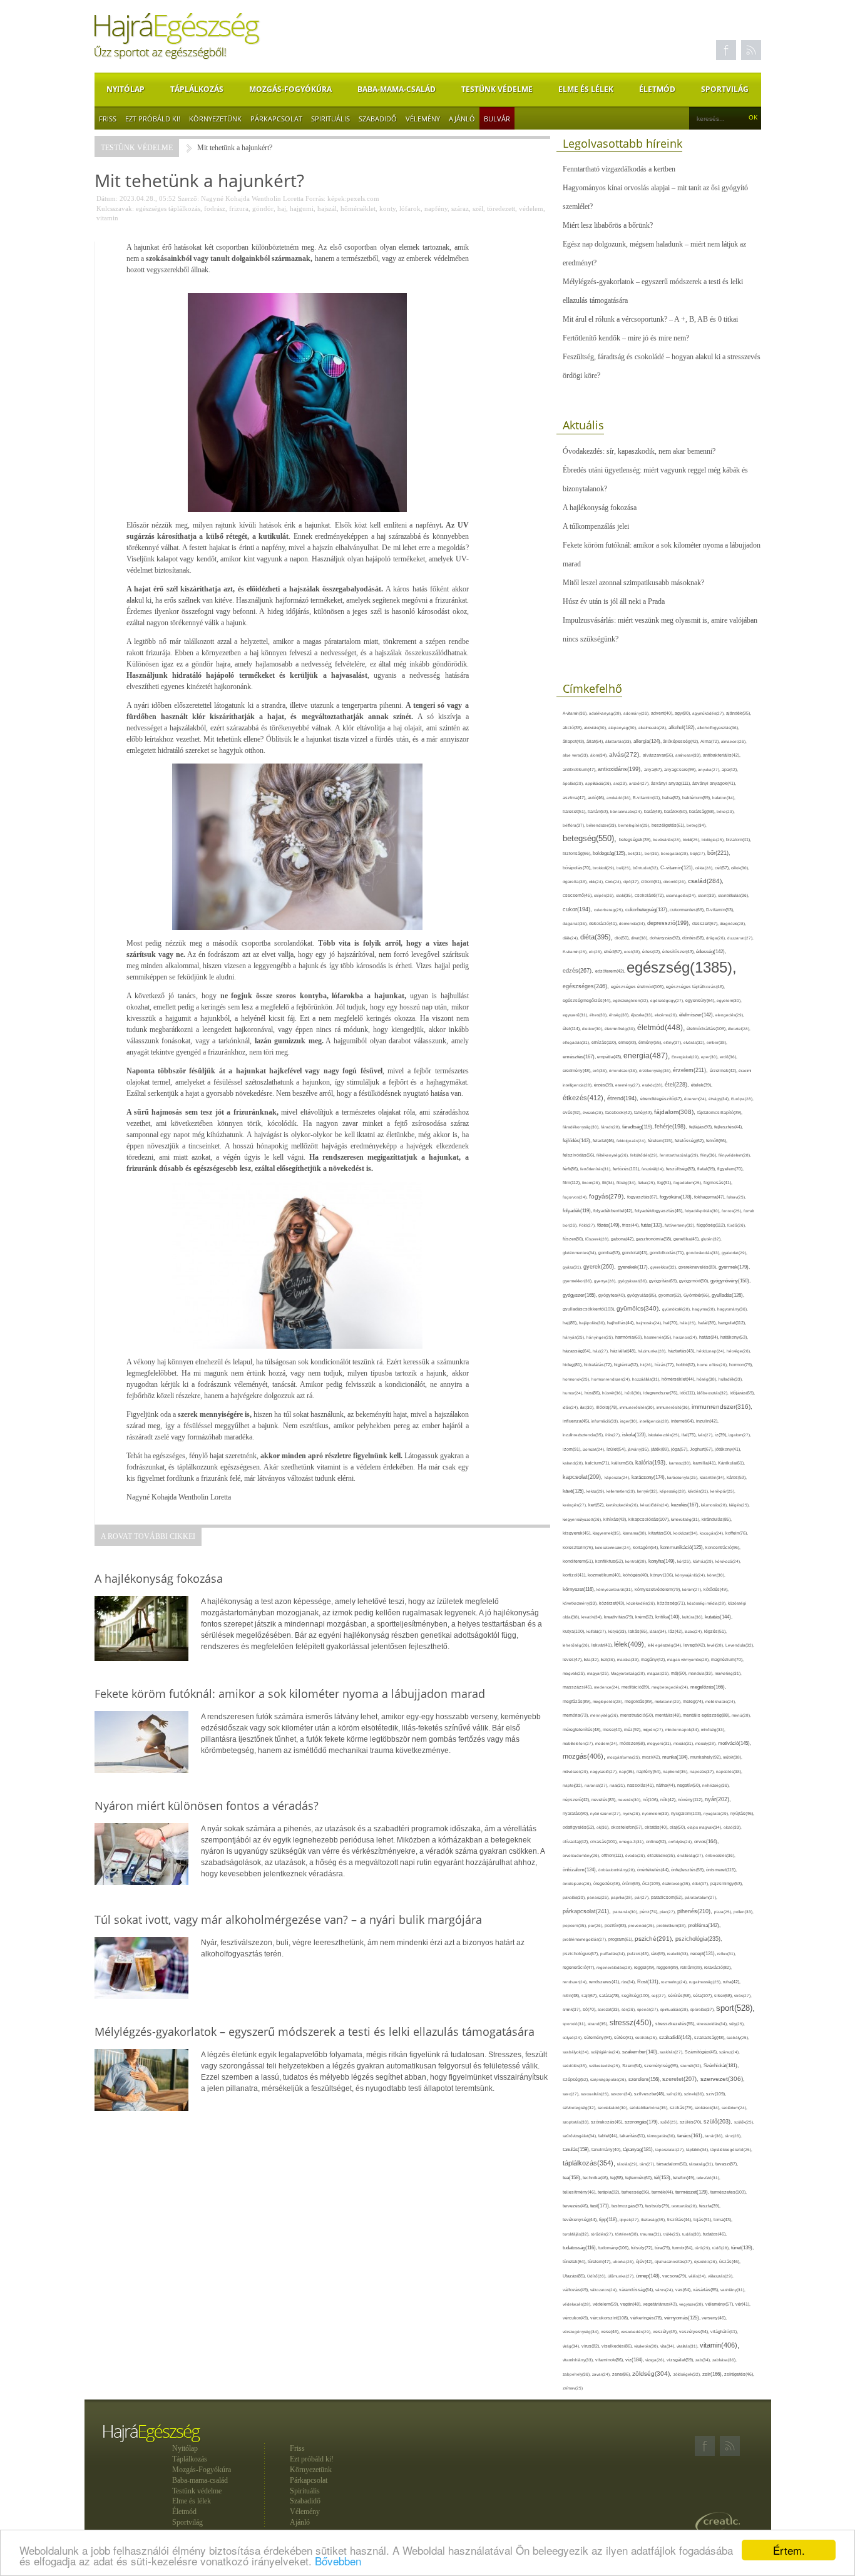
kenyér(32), (648, 1491)
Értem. (789, 2550)
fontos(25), (733, 1211)
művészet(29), (576, 1771)
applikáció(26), (599, 783)
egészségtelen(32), (632, 1000)
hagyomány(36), (733, 1309)
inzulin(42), (707, 1421)
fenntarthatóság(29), (680, 1155)
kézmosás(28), (715, 1505)
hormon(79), (741, 1365)
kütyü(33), (618, 1631)
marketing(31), (728, 1673)
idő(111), (689, 1393)
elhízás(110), (605, 1042)
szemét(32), (692, 2066)
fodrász (215, 208)
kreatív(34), (593, 1617)
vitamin (107, 218)
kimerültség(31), (686, 1519)
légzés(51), (715, 1631)
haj (282, 208)
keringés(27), (576, 1505)
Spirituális (330, 119)
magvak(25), (575, 1673)
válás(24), (698, 2276)
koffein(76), (737, 1533)
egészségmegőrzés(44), (588, 1000)
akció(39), (573, 728)
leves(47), (573, 1659)
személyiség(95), (662, 2066)
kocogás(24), (713, 1533)
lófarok (410, 208)
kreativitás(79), (620, 1617)
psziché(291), (655, 1939)
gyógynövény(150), (730, 1281)
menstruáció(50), (638, 1715)
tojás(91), (704, 2220)
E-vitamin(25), (576, 952)
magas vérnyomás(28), (689, 1659)
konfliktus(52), (610, 1561)
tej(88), (618, 2178)
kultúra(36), (694, 1617)
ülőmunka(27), (622, 2276)
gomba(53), (610, 1253)
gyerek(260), (601, 1267)
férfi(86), (571, 1169)
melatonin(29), (669, 1701)
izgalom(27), (740, 1435)
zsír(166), (713, 2374)
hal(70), (672, 1323)
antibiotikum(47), (580, 769)
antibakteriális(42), (722, 755)
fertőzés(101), (627, 1169)
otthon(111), (613, 1855)
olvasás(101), (605, 1842)
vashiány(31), (733, 2290)
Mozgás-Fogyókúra (290, 89)
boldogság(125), (610, 853)
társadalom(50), (673, 2164)
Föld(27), (588, 1225)
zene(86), (622, 2374)
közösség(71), (672, 1603)
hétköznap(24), (712, 1351)
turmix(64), (683, 2248)
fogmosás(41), (718, 1183)
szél (478, 208)
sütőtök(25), (647, 2037)
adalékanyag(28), (606, 713)
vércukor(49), (576, 2318)
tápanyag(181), (639, 2149)
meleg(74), (694, 1701)
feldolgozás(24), (632, 1141)
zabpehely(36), (577, 2374)
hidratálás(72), (599, 1365)
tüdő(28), (722, 2248)
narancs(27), (597, 1785)
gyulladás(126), (728, 1295)
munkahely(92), (707, 1757)
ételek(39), (702, 1085)
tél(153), (663, 2178)
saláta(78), (610, 1996)
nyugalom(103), (687, 1813)
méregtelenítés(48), (583, 1730)
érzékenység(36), (656, 1071)
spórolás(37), (703, 2009)
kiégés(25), (740, 1505)
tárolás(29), (628, 2164)
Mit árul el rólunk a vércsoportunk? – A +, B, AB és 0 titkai (650, 319)
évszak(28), (594, 1112)
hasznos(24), (686, 1337)
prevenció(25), (643, 1925)
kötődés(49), (716, 1589)
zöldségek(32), (688, 2374)
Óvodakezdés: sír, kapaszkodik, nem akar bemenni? (639, 451)
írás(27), (614, 1435)
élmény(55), (651, 1042)
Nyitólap (125, 89)
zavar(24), (602, 2374)
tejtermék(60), (640, 2178)
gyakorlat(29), (735, 1253)
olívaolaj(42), (576, 1842)
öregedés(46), (608, 1883)
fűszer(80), (574, 1239)
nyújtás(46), (742, 1813)
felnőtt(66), (717, 1141)
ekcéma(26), (667, 1015)
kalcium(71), (598, 1463)
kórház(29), (704, 1561)
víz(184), (635, 2359)
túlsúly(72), (643, 2248)
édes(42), (652, 952)
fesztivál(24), (654, 1169)
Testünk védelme (497, 89)
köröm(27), (693, 1589)
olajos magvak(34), (705, 1827)
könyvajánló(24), (691, 1575)
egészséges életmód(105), (638, 987)
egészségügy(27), (668, 1000)
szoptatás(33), (577, 2122)
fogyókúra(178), (677, 1197)
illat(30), (588, 1407)
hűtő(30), (634, 1393)
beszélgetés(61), (669, 825)
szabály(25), (738, 2037)
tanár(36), (715, 2136)
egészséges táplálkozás (168, 208)
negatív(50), (690, 1785)
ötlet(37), (701, 1883)
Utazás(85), (575, 2276)
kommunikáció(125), (683, 1547)
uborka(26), (624, 2262)
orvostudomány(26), (582, 1855)
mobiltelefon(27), (579, 1743)
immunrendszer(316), (722, 1407)
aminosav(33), (689, 755)
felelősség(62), (690, 1141)
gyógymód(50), (695, 1281)
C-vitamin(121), (678, 868)
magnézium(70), (727, 1659)
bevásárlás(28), (668, 840)
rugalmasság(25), (706, 1982)
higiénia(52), (627, 1365)
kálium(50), (623, 1463)
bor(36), (653, 853)
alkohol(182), (683, 727)
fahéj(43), (644, 1112)
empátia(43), (610, 1057)
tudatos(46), (715, 2234)
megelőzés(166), (708, 1687)
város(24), (665, 2290)
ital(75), (690, 1435)
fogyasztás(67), (643, 1197)
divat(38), (640, 938)
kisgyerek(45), (578, 1533)
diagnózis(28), (733, 923)
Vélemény (423, 119)
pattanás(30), (626, 1912)
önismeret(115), (721, 1870)
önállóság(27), (691, 1855)
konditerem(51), (579, 1561)
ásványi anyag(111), (672, 783)
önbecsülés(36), (720, 1855)
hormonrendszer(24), (612, 1379)
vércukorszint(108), (610, 2318)
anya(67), (654, 769)
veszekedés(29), (637, 2332)
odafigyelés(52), (580, 1827)
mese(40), (613, 1730)
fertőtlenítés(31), (596, 1169)
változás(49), (576, 2290)
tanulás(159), (577, 2149)
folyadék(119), (578, 1211)
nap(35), (628, 1771)
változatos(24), (605, 2290)
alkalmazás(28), (653, 728)
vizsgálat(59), (681, 2360)
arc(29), (621, 783)
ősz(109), (652, 1883)
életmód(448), (662, 1028)
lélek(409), (631, 1644)
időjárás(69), (742, 1393)
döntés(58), (694, 938)
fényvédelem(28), (735, 1155)
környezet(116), (580, 1589)
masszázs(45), (578, 1687)
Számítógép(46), (702, 2052)
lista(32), (592, 1659)
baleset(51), (575, 811)
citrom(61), (652, 882)
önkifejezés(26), (578, 1883)
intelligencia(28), (655, 1421)
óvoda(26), (636, 1855)
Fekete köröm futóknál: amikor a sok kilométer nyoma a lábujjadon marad (662, 555)
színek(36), (695, 2094)
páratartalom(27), (701, 1897)
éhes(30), (599, 1015)
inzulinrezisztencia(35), (584, 1435)
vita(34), (668, 2346)
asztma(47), (575, 798)
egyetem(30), (729, 1000)
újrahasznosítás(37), (674, 2262)
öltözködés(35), (662, 1855)
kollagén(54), (647, 1547)
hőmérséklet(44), (679, 1379)
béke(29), (726, 811)
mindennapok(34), (683, 1730)
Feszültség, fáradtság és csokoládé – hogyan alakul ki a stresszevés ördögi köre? (662, 366)
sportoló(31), (575, 2024)
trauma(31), (652, 2234)
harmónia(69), (630, 1337)
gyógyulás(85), (643, 1296)
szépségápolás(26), (609, 2079)
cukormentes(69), (688, 910)
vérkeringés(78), (647, 2318)
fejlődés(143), (578, 1141)
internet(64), (683, 1421)
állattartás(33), (619, 741)
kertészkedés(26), (623, 1505)
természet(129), (693, 2192)
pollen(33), (744, 1912)
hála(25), (689, 1323)
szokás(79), (682, 2108)
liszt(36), (609, 1659)
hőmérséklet (358, 208)
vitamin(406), (719, 2345)
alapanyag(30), (623, 728)
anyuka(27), (710, 769)
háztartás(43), (682, 1351)
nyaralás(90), (576, 1814)
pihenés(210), (696, 1911)
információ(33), (606, 1421)
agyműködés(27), (709, 713)
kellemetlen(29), (622, 1491)
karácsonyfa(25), (683, 1477)
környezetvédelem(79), (658, 1589)
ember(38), (717, 1042)
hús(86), (593, 1393)
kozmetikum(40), (605, 1575)
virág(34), (572, 2346)
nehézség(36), (716, 1785)
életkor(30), (593, 1029)
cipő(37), (632, 882)
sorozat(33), (610, 2009)
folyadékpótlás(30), (703, 1211)
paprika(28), (623, 1897)
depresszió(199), (670, 923)
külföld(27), (597, 1631)
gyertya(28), (606, 1281)
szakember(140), (641, 2052)
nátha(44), (667, 1785)
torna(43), (723, 2220)
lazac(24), (694, 1631)
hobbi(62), (687, 1365)
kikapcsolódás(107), (650, 1519)
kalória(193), (652, 1463)
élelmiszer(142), (697, 1015)
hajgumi (302, 208)
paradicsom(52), (668, 1897)
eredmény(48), (578, 1071)
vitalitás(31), (688, 2346)
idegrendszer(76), (662, 1393)
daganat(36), (576, 923)
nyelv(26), (632, 1813)
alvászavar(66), (659, 755)
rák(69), (659, 1954)
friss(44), (632, 1225)
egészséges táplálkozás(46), (695, 987)
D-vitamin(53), (720, 910)
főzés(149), (610, 1225)
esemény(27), (629, 1085)
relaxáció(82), (718, 1967)
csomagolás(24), (682, 895)
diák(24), (571, 938)
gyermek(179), (734, 1267)
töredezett (501, 208)
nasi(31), (618, 1785)
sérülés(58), (680, 1996)
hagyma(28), (705, 1309)
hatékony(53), (734, 1337)
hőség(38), (708, 1379)
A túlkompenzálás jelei (596, 526)
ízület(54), (617, 1449)
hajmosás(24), (650, 1323)
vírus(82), (591, 2346)
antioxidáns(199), (621, 769)
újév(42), (645, 2262)
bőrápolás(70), (578, 868)
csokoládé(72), (650, 895)
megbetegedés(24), (671, 1687)
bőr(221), (719, 853)
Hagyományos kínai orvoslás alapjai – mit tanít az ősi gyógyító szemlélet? (655, 197)
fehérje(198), (672, 1127)
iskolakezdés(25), (665, 1435)
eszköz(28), (653, 1085)
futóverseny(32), (681, 1225)
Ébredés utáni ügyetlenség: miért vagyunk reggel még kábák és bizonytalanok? (655, 479)
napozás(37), (703, 1771)
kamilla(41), (705, 1463)
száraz (460, 208)
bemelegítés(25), (635, 825)
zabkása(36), (724, 2360)
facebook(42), (620, 1112)
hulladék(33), (731, 1379)
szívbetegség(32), (580, 2108)
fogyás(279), (608, 1196)
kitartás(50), (661, 1533)
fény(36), (709, 1155)
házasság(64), (578, 1351)
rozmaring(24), (675, 1982)
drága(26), (717, 938)
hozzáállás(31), (647, 1379)
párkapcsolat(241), (588, 1911)
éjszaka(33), (643, 1015)
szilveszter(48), (650, 2094)
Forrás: (315, 198)
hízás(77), (665, 1365)
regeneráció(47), (580, 1967)
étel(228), (678, 1085)
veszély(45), (666, 2332)
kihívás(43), (616, 1519)
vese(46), (611, 2332)
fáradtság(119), (638, 1127)
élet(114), (572, 1029)
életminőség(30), (621, 1029)
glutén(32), (711, 1239)
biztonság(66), (578, 853)
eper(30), (710, 1057)
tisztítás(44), (680, 2220)
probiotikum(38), (672, 1925)
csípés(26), (605, 895)
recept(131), (704, 1954)
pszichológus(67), (581, 1954)
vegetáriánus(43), (661, 2304)
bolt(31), (636, 853)
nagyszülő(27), (605, 1771)
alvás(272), (626, 754)
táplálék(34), (698, 2149)
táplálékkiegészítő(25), (731, 2149)
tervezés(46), (576, 2206)
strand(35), (599, 2024)
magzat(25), (659, 1673)
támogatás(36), (662, 2136)
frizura (239, 208)
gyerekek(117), (634, 1267)
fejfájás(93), (702, 1127)
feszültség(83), (682, 1169)
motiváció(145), (735, 1743)
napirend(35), (676, 1771)
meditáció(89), (637, 1687)
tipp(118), (609, 2220)
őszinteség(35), (677, 1883)
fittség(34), (627, 1183)
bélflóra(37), (575, 825)
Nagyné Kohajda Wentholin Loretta (252, 198)
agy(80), (683, 713)
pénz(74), (650, 1912)
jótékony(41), (728, 1449)
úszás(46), (730, 2262)
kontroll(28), (637, 1561)
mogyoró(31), (660, 1743)
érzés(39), (605, 1085)
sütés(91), (625, 2038)
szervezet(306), (723, 2079)
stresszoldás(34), (713, 2024)
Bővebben (338, 2561)
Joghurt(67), (702, 1449)
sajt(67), (590, 1996)
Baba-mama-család (397, 89)
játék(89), (661, 1449)
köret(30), (716, 1575)
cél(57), (723, 868)
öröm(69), (632, 1883)
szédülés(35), (576, 2066)
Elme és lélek (586, 89)
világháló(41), (724, 2332)
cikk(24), (597, 882)
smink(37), (573, 2009)
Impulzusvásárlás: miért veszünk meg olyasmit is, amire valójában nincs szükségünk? (660, 630)
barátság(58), (703, 811)
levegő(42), (695, 1645)
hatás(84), (710, 1337)
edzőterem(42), (611, 971)
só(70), (590, 2009)
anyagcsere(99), (681, 769)
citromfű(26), (676, 882)
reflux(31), (727, 1954)
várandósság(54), (637, 2290)
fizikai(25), (648, 1183)
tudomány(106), (615, 2248)
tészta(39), (710, 2206)
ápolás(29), (574, 783)
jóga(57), (680, 1449)
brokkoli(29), (605, 868)
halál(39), (708, 1323)
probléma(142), (704, 1925)
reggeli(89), (668, 1968)
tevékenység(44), (581, 2220)
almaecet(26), (734, 741)
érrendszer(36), (624, 1071)
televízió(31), (709, 2178)
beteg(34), (697, 825)
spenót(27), (649, 2009)
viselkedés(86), (618, 2346)
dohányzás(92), (666, 938)
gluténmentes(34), (581, 1253)
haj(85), (571, 1323)
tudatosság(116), (581, 2248)
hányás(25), (575, 1337)
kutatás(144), (719, 1617)
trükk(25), (673, 2234)
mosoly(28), (707, 1743)
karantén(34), (713, 1477)
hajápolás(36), (593, 1323)
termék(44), (663, 2192)
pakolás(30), (575, 1897)
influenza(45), (577, 1421)
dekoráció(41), (604, 923)
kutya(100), (575, 1631)
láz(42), (677, 1631)
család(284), (706, 881)
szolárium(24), (735, 2108)
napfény (436, 208)
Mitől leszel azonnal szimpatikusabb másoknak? (633, 583)
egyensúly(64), (701, 1000)
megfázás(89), (578, 1702)
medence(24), (608, 1687)
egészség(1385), (682, 967)
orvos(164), (706, 1842)
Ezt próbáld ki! (153, 119)
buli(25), (625, 868)
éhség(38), (620, 1015)
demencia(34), (633, 923)
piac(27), (668, 1912)
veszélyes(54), (695, 2332)
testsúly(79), (658, 2206)
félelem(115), (661, 1141)
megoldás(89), (640, 1702)
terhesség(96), (637, 2192)
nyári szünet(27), (607, 1813)
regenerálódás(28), (615, 1967)
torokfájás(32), (577, 2234)
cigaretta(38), (576, 882)
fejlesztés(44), (729, 1127)
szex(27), (572, 2094)
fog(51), (665, 1183)
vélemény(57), (720, 2304)
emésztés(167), (580, 1057)
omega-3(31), (632, 1842)
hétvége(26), (739, 1351)
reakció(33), (679, 1954)
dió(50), (623, 938)
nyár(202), (718, 1799)
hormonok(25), (577, 1379)
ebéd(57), (614, 952)
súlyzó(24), (573, 2037)
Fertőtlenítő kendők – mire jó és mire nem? (626, 338)
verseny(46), (714, 2318)
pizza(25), (724, 1912)
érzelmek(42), (724, 1071)
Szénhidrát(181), (721, 2065)
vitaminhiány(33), (579, 2360)
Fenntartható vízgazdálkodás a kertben (619, 169)
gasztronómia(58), (655, 1239)
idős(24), (571, 1407)
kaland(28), (574, 1463)
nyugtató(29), (717, 1813)
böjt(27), (699, 853)
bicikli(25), (692, 840)
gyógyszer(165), (581, 1295)
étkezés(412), (585, 1098)
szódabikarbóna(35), (650, 2108)
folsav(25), (736, 1197)
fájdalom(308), (676, 1112)
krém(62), (645, 1617)
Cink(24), (614, 882)
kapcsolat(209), (584, 1477)
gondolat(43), (636, 1253)
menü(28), (741, 1715)
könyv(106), (663, 1575)
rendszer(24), (576, 1982)
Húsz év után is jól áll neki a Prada (614, 601)
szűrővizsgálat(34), (581, 2136)
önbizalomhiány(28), (618, 1870)
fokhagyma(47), (710, 1197)
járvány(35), (639, 1449)
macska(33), (629, 1659)
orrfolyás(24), (681, 1842)
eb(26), (596, 952)
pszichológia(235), (699, 1939)
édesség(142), (711, 952)
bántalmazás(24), (627, 811)
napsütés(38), (729, 1771)
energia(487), (648, 1056)
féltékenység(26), (613, 1155)
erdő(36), (729, 1057)
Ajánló (462, 119)
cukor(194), (578, 909)
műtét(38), (733, 1757)
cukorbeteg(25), (610, 910)
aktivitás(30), (596, 728)
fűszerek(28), (598, 1239)
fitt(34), (609, 1183)
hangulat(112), (732, 1323)
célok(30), (740, 868)
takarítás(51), (633, 2136)
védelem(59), (607, 2304)
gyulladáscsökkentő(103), (590, 1309)
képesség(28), (674, 1491)
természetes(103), (729, 2192)
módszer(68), (633, 1743)
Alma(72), (711, 741)
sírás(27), (743, 1996)
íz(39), (722, 1435)
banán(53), (599, 811)
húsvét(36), (613, 1393)
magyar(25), (599, 1673)
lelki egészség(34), (666, 1645)
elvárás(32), (695, 1042)
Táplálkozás (197, 89)
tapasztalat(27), (671, 2149)
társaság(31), (702, 2164)
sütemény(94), (599, 2037)
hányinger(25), (601, 1337)
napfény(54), (650, 1771)
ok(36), (604, 1827)
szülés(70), (692, 2122)
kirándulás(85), (717, 1520)
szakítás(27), (672, 2052)
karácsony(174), (649, 1477)
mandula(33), (702, 1673)
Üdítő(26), (597, 2276)
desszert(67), (706, 923)
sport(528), (735, 2008)
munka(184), (676, 1757)
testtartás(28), (685, 2206)
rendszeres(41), (605, 1982)
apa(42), (730, 769)
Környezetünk (215, 119)
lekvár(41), (603, 1645)
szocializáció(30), (614, 2108)
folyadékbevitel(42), (614, 1211)
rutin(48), (572, 1996)
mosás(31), (684, 1743)
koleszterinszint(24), (614, 1547)
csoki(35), (625, 895)
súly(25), (737, 2024)
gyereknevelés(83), (699, 1267)
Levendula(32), (740, 1645)
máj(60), (680, 1673)
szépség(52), (576, 2079)
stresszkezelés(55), (676, 2024)
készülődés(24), (656, 1505)
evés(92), (573, 1112)
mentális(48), (669, 1715)
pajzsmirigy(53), (727, 1883)
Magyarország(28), (629, 1673)
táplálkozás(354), (590, 2163)
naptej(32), (574, 1785)
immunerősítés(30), (638, 1407)
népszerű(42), (577, 1800)
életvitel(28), (739, 1029)
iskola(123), (635, 1435)
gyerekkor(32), (664, 1267)
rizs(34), (629, 1982)
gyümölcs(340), (639, 1308)
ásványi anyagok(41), (714, 783)
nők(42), (669, 1800)
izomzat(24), (595, 1449)
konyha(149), (663, 1561)
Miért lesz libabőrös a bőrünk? (608, 225)
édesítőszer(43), (679, 952)
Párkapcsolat (276, 119)
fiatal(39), (707, 1169)
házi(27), (602, 1351)
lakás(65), (639, 1631)
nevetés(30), (630, 1800)
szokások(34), (708, 2108)
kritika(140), (669, 1617)
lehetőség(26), (577, 1645)
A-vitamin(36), (576, 713)
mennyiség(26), (605, 1715)
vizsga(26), (656, 2360)
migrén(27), (654, 1730)
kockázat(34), (687, 1533)
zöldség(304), (653, 2374)
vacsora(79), (675, 2276)
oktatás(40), (657, 1827)
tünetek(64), (575, 2262)
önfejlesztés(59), (689, 1870)
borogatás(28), (676, 853)
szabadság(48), (710, 2037)
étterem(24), (696, 1099)
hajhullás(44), (622, 1323)
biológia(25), (714, 840)
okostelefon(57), (628, 1827)
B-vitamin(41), (648, 798)
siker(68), (724, 1996)
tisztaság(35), (654, 2220)
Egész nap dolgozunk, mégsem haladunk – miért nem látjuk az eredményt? (654, 253)
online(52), (657, 1842)
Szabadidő (378, 119)
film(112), (572, 1183)
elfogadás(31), (577, 1042)
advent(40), (663, 713)
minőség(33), (713, 1730)
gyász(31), (573, 1267)
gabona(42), (623, 1239)
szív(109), (716, 2094)
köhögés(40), (637, 1575)
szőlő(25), (670, 2122)
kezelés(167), (686, 1505)
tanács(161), (691, 2136)
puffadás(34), (614, 1954)
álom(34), (600, 755)
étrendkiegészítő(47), (662, 1099)
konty (387, 208)
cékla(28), (705, 868)
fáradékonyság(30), (582, 1127)
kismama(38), (636, 1533)
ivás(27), (706, 1435)
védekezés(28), (578, 2304)
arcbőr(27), (640, 783)
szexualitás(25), (596, 2094)
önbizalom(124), (581, 1870)
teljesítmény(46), (580, 2192)
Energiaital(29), (686, 1057)
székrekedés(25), (606, 2066)
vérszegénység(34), (582, 2332)
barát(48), (654, 811)
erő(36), (601, 1071)
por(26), (596, 1925)
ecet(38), (633, 952)
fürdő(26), (737, 1225)
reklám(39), (692, 1967)
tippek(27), (630, 2220)
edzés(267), (579, 970)
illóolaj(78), (608, 1407)
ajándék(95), (739, 713)
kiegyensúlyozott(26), (583, 1519)
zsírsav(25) (573, 2388)
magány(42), (654, 1659)
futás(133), (653, 1225)
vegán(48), (632, 2304)
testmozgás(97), (628, 2206)
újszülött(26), (707, 2262)
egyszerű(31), (576, 1015)
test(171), (601, 2206)
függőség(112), (712, 1225)
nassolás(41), (642, 1785)
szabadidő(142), (677, 2037)
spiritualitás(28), (675, 2009)
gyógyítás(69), (664, 1281)
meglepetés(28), (609, 1701)
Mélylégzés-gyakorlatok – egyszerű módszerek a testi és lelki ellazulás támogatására (653, 291)
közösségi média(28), (708, 1603)
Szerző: (188, 198)
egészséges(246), (587, 986)
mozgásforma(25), (625, 1757)
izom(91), (573, 1449)
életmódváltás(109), (707, 1029)
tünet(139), (742, 2248)
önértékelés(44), (654, 1870)
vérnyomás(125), (683, 2318)
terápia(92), (610, 2192)
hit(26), (648, 1365)
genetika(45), (687, 1239)
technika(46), (596, 2178)
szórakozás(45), (608, 2122)
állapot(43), (575, 741)
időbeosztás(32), (714, 1393)
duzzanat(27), (740, 938)
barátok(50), (677, 811)
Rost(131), (649, 1982)
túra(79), (663, 2248)
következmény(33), (581, 1603)
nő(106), (652, 1800)
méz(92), (633, 1730)
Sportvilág (725, 89)
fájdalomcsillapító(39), (720, 1112)
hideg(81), (573, 1365)
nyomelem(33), (657, 1813)
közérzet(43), (613, 1603)
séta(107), (704, 1996)
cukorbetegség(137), (648, 910)
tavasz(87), (727, 2164)
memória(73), (576, 1715)
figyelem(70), (730, 1169)
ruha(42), (732, 1982)
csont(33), (708, 895)
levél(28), (716, 1645)
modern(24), (607, 1743)
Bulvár (497, 119)
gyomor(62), (671, 1295)
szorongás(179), (643, 2122)
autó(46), (597, 798)
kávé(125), (575, 1491)
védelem (531, 208)
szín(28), (675, 2094)
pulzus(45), (639, 1954)
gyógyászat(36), (633, 1281)
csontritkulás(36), (734, 895)
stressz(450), (632, 2023)
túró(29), (704, 2248)
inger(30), (630, 1421)
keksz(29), (596, 1491)
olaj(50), (678, 1827)
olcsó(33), (733, 1827)
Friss (108, 119)
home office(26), (713, 1365)
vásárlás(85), (707, 2290)
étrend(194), (624, 1098)
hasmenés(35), (659, 1337)
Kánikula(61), (731, 1463)
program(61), (622, 1939)
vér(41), (743, 2304)
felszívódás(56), (580, 1155)
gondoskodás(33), (704, 1253)
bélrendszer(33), (602, 825)
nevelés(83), (605, 1800)
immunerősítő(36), (674, 1407)
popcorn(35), (576, 1925)
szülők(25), (744, 2122)
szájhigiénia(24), (607, 2052)
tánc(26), (733, 2136)
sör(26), (629, 2009)
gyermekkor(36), (578, 1281)
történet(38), (628, 2234)
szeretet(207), (681, 2079)
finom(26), (592, 1183)
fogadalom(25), (689, 1183)
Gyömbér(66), (698, 1295)
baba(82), (672, 798)
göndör (263, 208)
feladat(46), (605, 1141)
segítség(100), (637, 1996)
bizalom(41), (739, 840)
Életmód (657, 89)
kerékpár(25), (723, 1491)
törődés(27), (603, 2234)
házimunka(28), (653, 1351)
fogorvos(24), (576, 1197)
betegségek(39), (636, 840)
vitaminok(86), (610, 2360)
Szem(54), (633, 2066)
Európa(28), (742, 1099)
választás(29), (721, 2276)
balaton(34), (724, 798)
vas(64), (684, 2290)
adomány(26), (637, 713)
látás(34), (659, 1631)
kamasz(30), (681, 1463)
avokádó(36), (620, 798)
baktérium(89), (697, 798)
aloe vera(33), (576, 755)
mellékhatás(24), (721, 1701)
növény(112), (691, 1800)
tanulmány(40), (607, 2149)
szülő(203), (719, 2122)
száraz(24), (730, 2052)
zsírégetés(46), (739, 2374)
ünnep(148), (649, 2276)
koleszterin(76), (579, 1547)
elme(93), (628, 1042)
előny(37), (673, 1042)
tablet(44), (609, 2136)
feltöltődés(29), (645, 1155)
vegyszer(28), (692, 2304)
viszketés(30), (647, 2346)
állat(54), (596, 741)
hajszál (327, 208)
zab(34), (704, 2360)
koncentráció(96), (723, 1547)
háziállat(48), (624, 1351)
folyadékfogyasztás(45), (660, 1211)
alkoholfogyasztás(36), (718, 728)
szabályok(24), (577, 2052)
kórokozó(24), (728, 1561)
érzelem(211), (691, 1070)
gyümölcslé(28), (677, 1309)
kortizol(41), (575, 1575)
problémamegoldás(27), (586, 1939)
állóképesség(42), (682, 741)
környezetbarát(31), (616, 1589)
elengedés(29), (730, 1015)
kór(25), (685, 1561)
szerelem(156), (645, 2079)
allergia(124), (648, 741)
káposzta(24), (618, 1477)
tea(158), (573, 2178)
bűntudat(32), (647, 868)
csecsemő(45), (578, 895)
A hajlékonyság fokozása (600, 508)
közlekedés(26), (642, 1603)
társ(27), (648, 2164)
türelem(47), (600, 2262)
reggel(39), (645, 1967)
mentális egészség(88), (707, 1715)
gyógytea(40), (613, 1295)
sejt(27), (660, 1996)
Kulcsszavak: (115, 208)
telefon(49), (685, 2178)
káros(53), (737, 1477)
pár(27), (643, 1897)
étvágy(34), (720, 1099)
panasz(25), (599, 1897)
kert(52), (597, 1505)
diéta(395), (597, 937)
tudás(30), (693, 2234)
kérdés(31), (699, 1491)
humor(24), (574, 1393)
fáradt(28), (612, 1127)
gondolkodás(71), (668, 1253)
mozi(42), (652, 1757)
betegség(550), (591, 838)
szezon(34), (622, 2094)
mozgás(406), (585, 1756)
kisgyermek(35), (608, 1533)
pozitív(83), (617, 1925)
